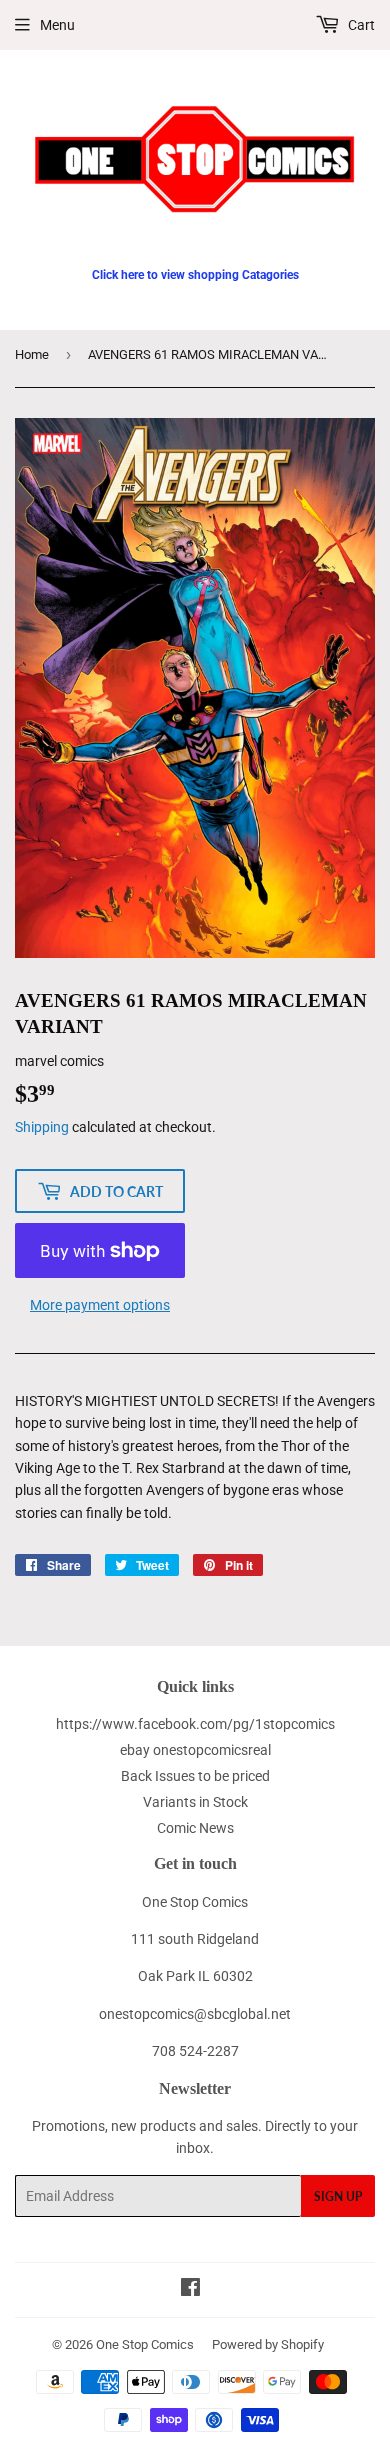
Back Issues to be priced (195, 1776)
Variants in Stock (195, 1802)
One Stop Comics (145, 2344)
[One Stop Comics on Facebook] (190, 2290)
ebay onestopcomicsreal (195, 1750)
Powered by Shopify (268, 2344)
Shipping (42, 1127)
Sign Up (338, 2196)
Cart (360, 25)
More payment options (100, 1305)
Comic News (195, 1828)
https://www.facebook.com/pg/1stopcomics (195, 1724)
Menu (57, 25)
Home (32, 354)
